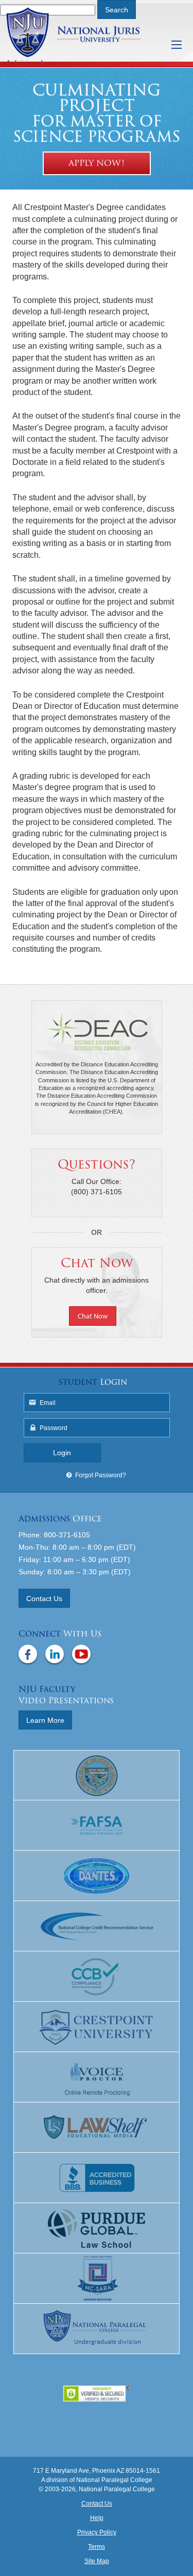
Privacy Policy (97, 2532)
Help (97, 2518)
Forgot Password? (101, 1475)
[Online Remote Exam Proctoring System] (97, 2077)
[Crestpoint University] (97, 2027)
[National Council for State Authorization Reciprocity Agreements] (97, 2279)
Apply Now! (97, 163)
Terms (97, 2547)
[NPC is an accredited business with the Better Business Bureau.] (97, 2178)
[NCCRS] (97, 1926)
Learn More (45, 1720)
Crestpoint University (86, 32)
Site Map (97, 2561)
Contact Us (44, 1599)
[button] (97, 1317)
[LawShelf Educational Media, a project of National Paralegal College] (97, 2128)
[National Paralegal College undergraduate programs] (97, 2329)
